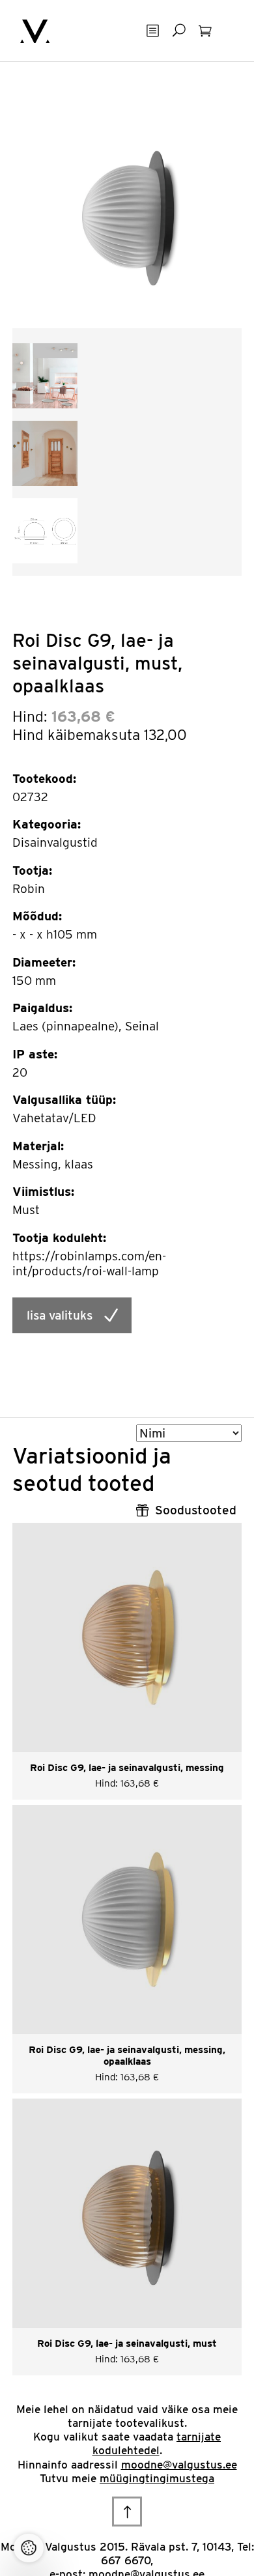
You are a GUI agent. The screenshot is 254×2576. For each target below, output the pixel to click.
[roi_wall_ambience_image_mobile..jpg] (45, 452)
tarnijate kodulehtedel (157, 2443)
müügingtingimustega (157, 2478)
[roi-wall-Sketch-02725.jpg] (45, 530)
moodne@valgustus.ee (179, 2465)
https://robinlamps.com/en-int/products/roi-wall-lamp (89, 1264)
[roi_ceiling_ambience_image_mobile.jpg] (45, 375)
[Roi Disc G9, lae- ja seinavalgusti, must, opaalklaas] (127, 213)
